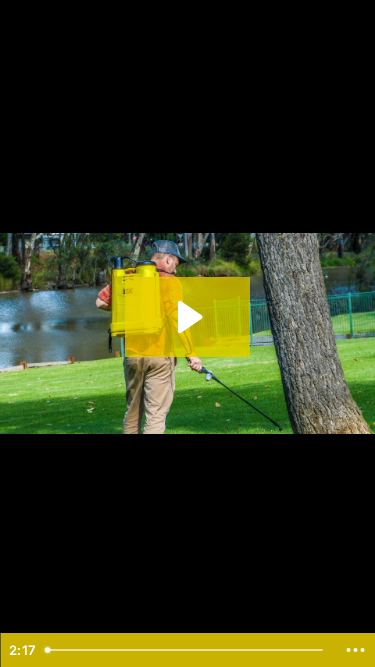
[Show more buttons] (355, 650)
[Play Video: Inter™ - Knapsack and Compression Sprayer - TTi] (187, 317)
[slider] (186, 650)
